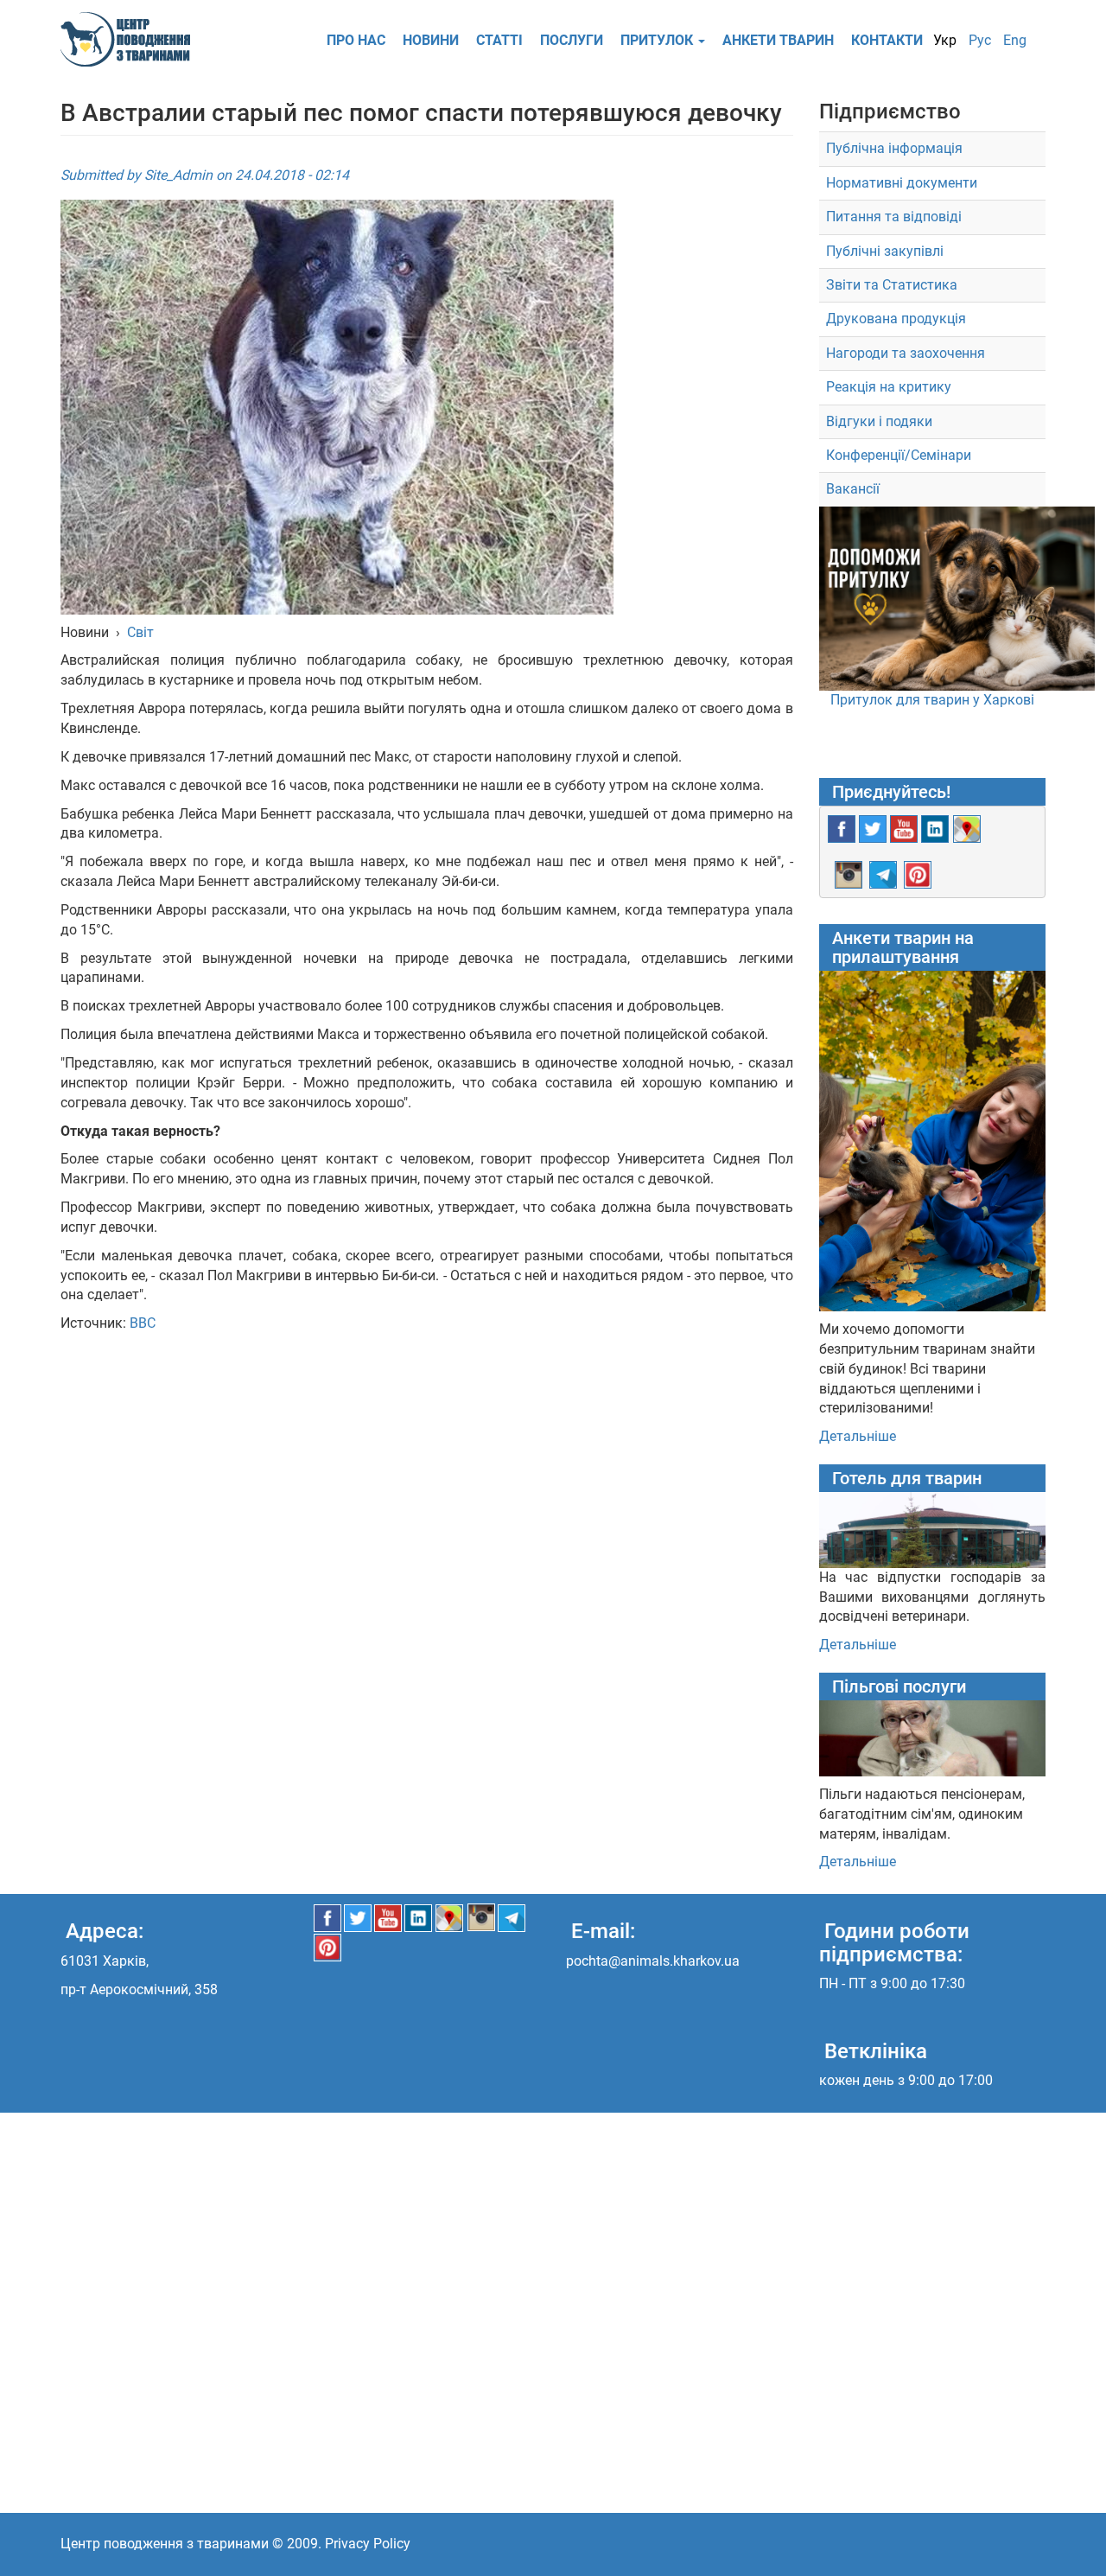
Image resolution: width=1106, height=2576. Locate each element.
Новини (431, 40)
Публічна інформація (894, 148)
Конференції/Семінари (899, 455)
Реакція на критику (889, 387)
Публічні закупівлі (885, 251)
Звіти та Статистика (892, 285)
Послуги (572, 40)
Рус (980, 40)
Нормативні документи (902, 183)
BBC (143, 1323)
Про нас (356, 40)
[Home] (132, 39)
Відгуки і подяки (879, 421)
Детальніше (858, 1436)
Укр (945, 40)
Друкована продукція (896, 319)
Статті (499, 40)
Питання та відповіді (894, 217)
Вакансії (853, 489)
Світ (140, 632)
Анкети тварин (778, 40)
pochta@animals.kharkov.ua (653, 1961)
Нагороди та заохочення (906, 353)
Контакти (887, 40)
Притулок (658, 40)
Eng (1015, 40)
